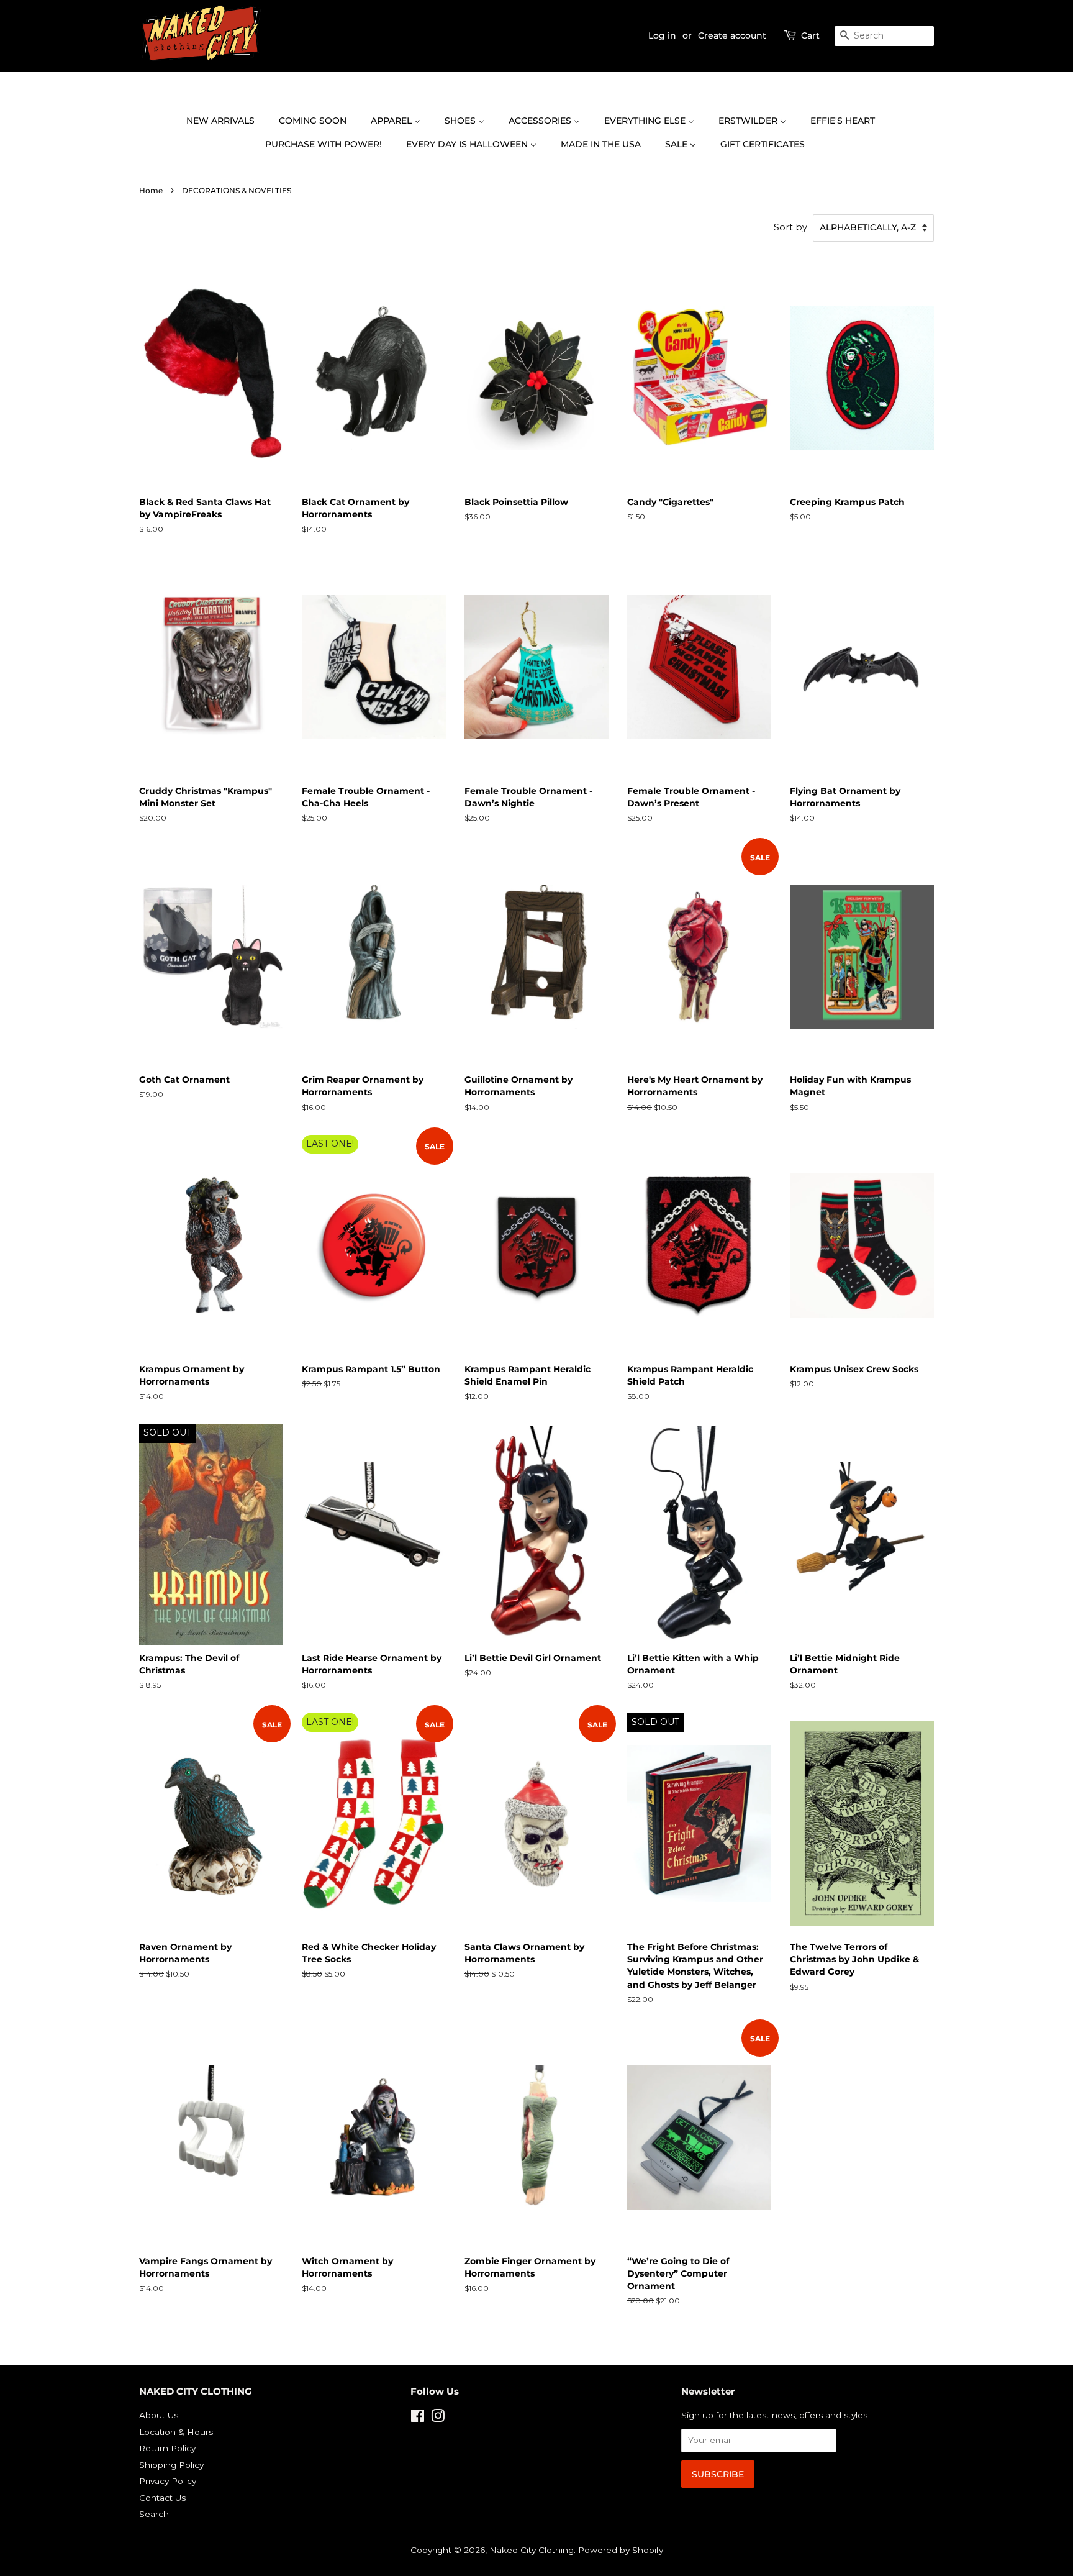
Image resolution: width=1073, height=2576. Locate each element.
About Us (159, 2415)
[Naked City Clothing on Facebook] (418, 2418)
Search (154, 2514)
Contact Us (162, 2498)
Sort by (790, 227)
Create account (732, 35)
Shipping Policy (171, 2465)
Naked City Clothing (532, 2550)
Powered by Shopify (621, 2550)
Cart (810, 35)
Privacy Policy (168, 2481)
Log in (662, 35)
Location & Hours (176, 2432)
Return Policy (167, 2448)
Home (151, 190)
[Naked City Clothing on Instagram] (438, 2418)
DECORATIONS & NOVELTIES (237, 190)
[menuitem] (227, 121)
